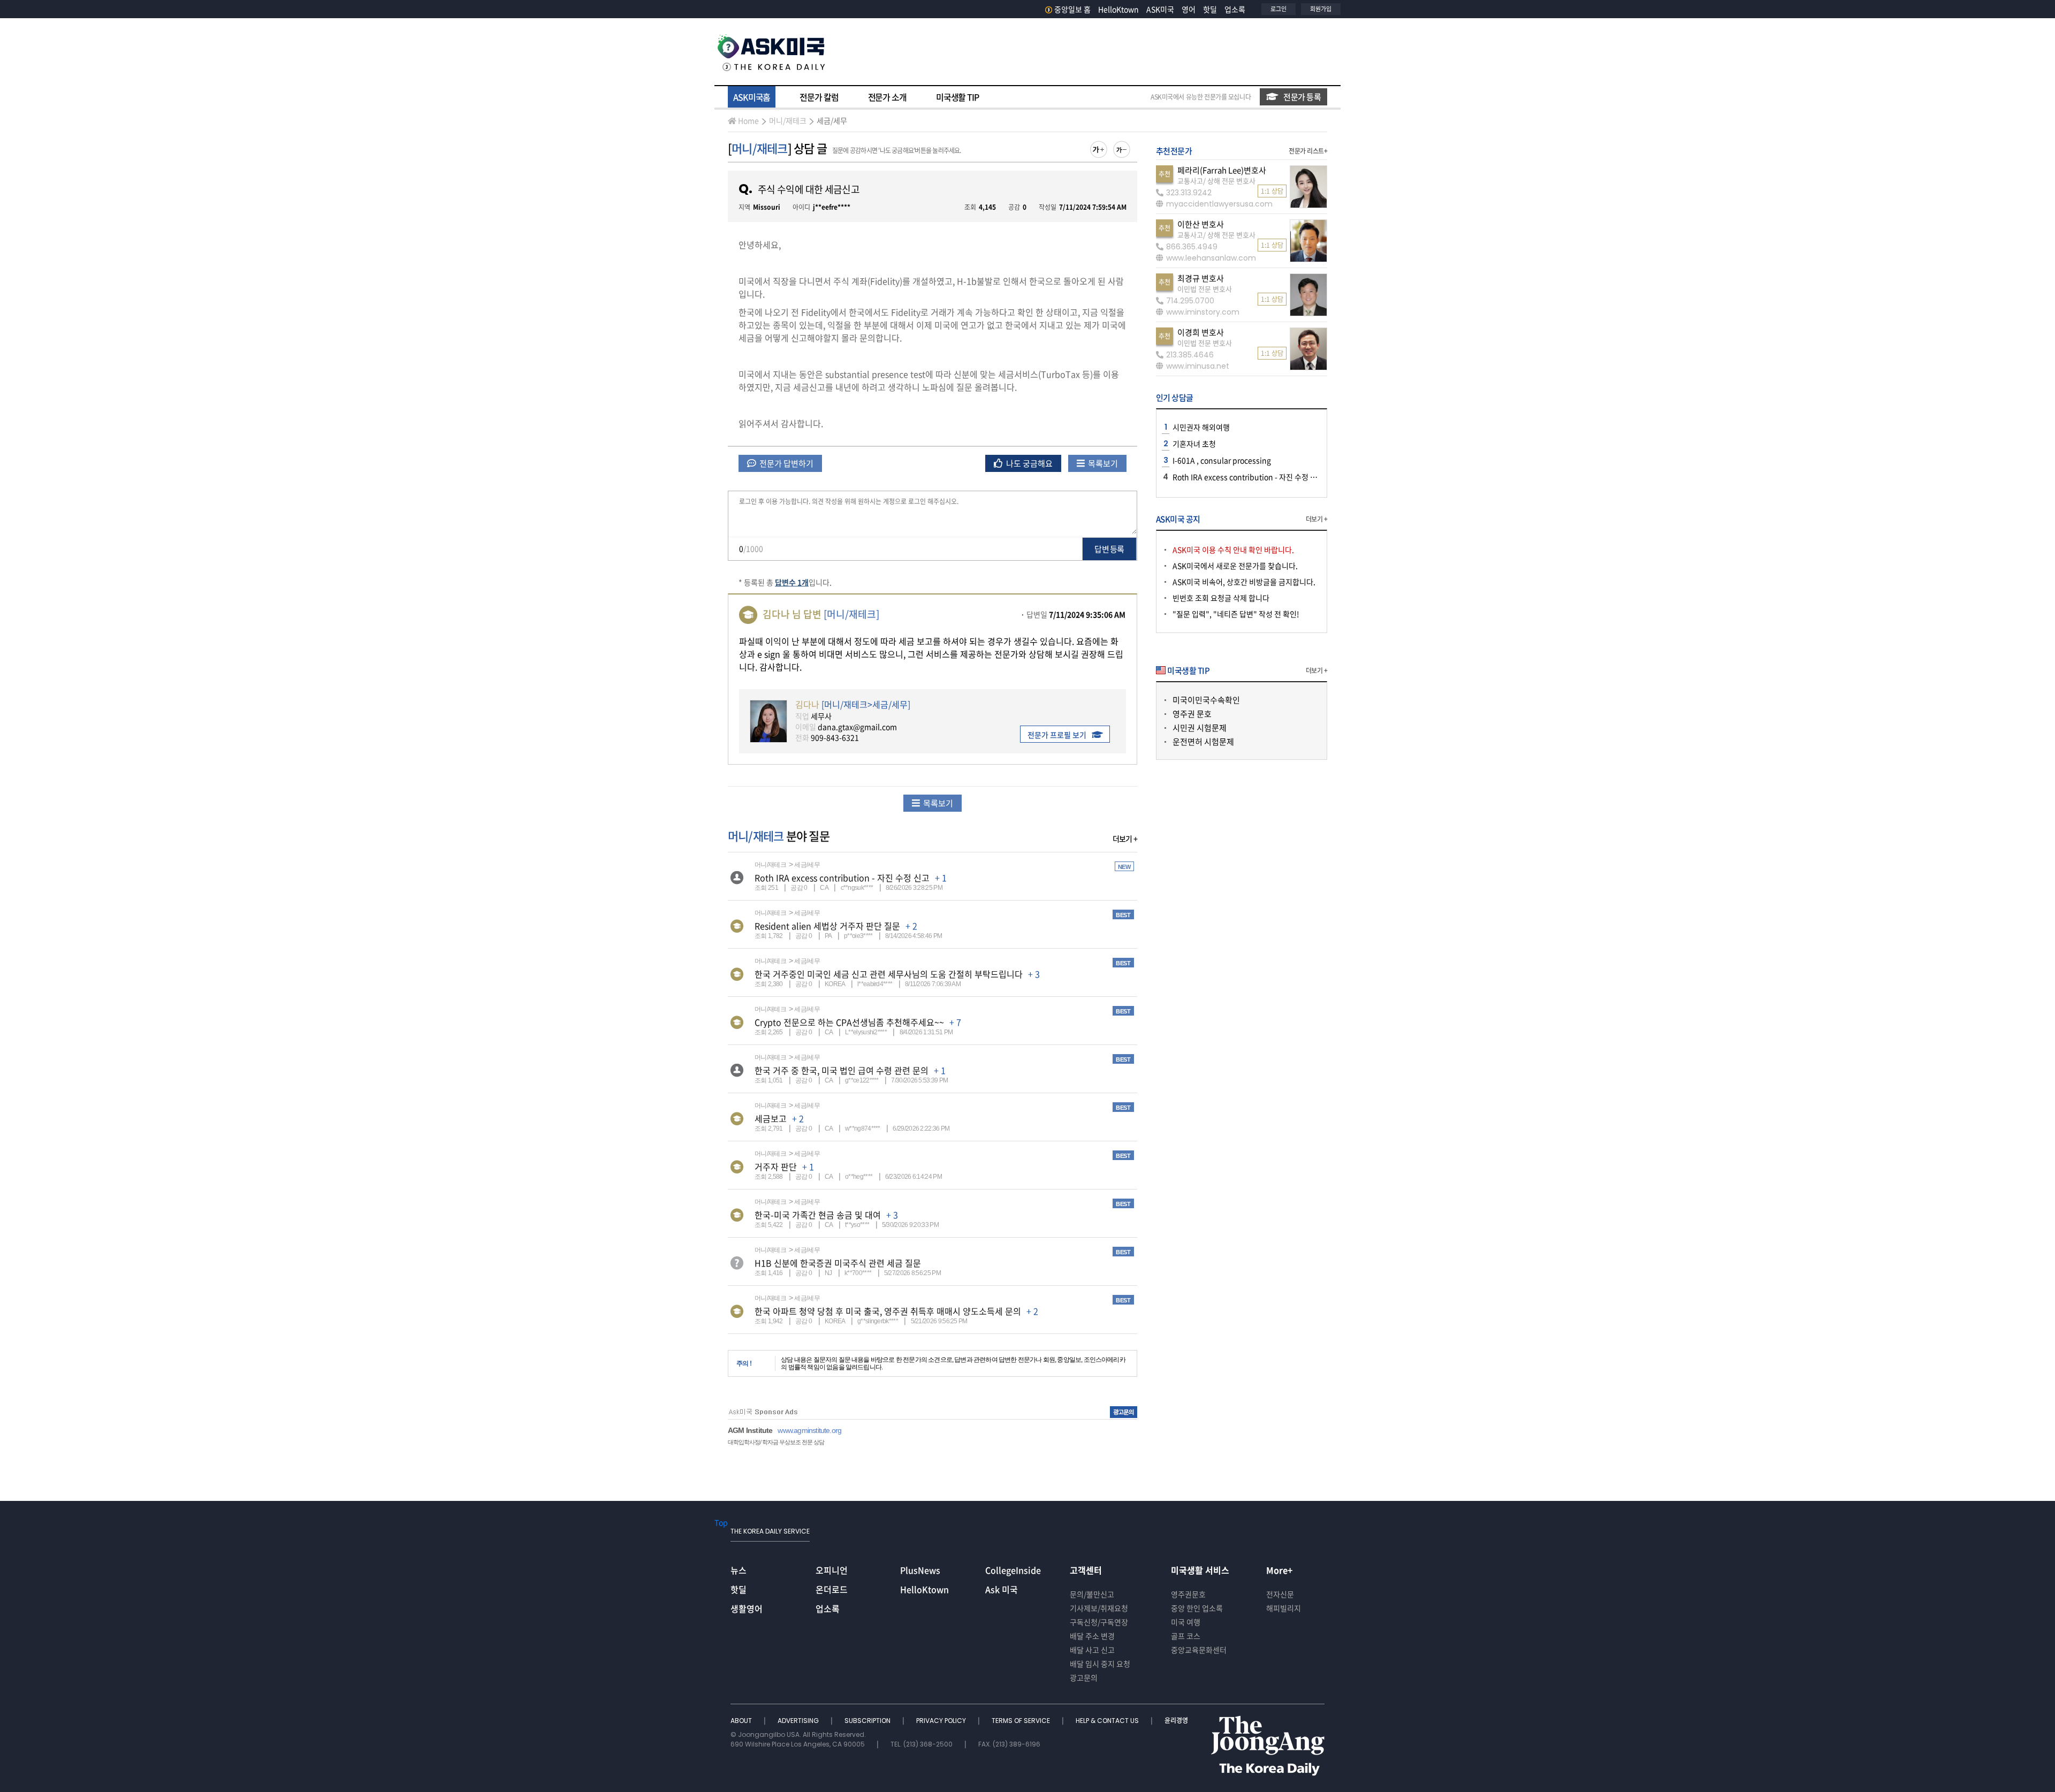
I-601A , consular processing (1222, 460)
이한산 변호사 (1201, 224)
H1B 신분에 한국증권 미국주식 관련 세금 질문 (838, 1263)
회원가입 (1321, 9)
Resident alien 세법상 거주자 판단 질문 (827, 926)
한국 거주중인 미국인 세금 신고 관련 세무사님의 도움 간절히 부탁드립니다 (889, 974)
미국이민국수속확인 (1206, 700)
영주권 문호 (1192, 714)
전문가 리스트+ (1308, 151)
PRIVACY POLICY (942, 1721)
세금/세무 (832, 120)
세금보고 (771, 1118)
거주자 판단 (776, 1166)
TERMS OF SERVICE (1022, 1721)
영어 (1189, 9)
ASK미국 (1160, 9)
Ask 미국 (1002, 1589)
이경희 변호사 (1201, 332)
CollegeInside (1013, 1570)
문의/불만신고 (1092, 1594)
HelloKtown (1118, 9)
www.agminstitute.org (809, 1430)
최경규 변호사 (1201, 278)
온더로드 (832, 1589)
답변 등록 (1109, 549)
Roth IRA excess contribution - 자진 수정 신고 (842, 878)
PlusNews (920, 1570)
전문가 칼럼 (819, 97)
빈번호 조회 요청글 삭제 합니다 (1221, 598)
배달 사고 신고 (1092, 1650)
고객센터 (1086, 1570)
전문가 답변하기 (786, 463)
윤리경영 (1176, 1721)
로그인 (1278, 9)
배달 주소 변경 (1092, 1636)
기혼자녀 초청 (1194, 444)
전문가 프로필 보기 (1057, 735)
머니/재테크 (788, 120)
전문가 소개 (887, 97)
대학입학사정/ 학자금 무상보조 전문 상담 (776, 1442)
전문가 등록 (1302, 97)
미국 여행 (1186, 1622)
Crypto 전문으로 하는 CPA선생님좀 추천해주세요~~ (849, 1022)
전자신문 (1280, 1594)
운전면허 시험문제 (1203, 742)
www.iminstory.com (1203, 312)
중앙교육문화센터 (1199, 1650)
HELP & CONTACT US (1108, 1721)
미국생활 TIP (957, 97)
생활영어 (747, 1608)
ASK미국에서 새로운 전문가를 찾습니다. (1235, 566)
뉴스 (739, 1570)
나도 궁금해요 (1029, 463)
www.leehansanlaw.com (1211, 258)
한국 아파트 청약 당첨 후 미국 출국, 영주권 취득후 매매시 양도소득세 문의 (888, 1311)
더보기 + (1125, 838)
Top (721, 1522)
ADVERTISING (799, 1721)
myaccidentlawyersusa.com (1219, 204)
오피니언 (832, 1570)
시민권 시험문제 (1200, 728)
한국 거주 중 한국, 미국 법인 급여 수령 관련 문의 (842, 1070)
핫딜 (1210, 9)
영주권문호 (1188, 1594)
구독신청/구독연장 (1099, 1622)
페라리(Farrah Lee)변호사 (1222, 170)
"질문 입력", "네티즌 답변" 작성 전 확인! (1236, 614)
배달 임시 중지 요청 (1100, 1664)
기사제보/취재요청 (1099, 1608)
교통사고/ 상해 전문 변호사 (1216, 181)
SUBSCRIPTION (868, 1721)
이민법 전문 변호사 (1205, 289)
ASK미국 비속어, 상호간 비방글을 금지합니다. (1244, 582)
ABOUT (742, 1721)
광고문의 (1084, 1677)
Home (748, 120)
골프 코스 (1186, 1636)
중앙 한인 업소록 (1197, 1608)
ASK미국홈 (752, 97)
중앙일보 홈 (1072, 9)
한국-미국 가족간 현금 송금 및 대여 (818, 1215)
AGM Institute (750, 1430)
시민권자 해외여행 (1201, 427)
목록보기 (1102, 463)
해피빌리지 (1284, 1608)
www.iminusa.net (1198, 366)
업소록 (1235, 9)
